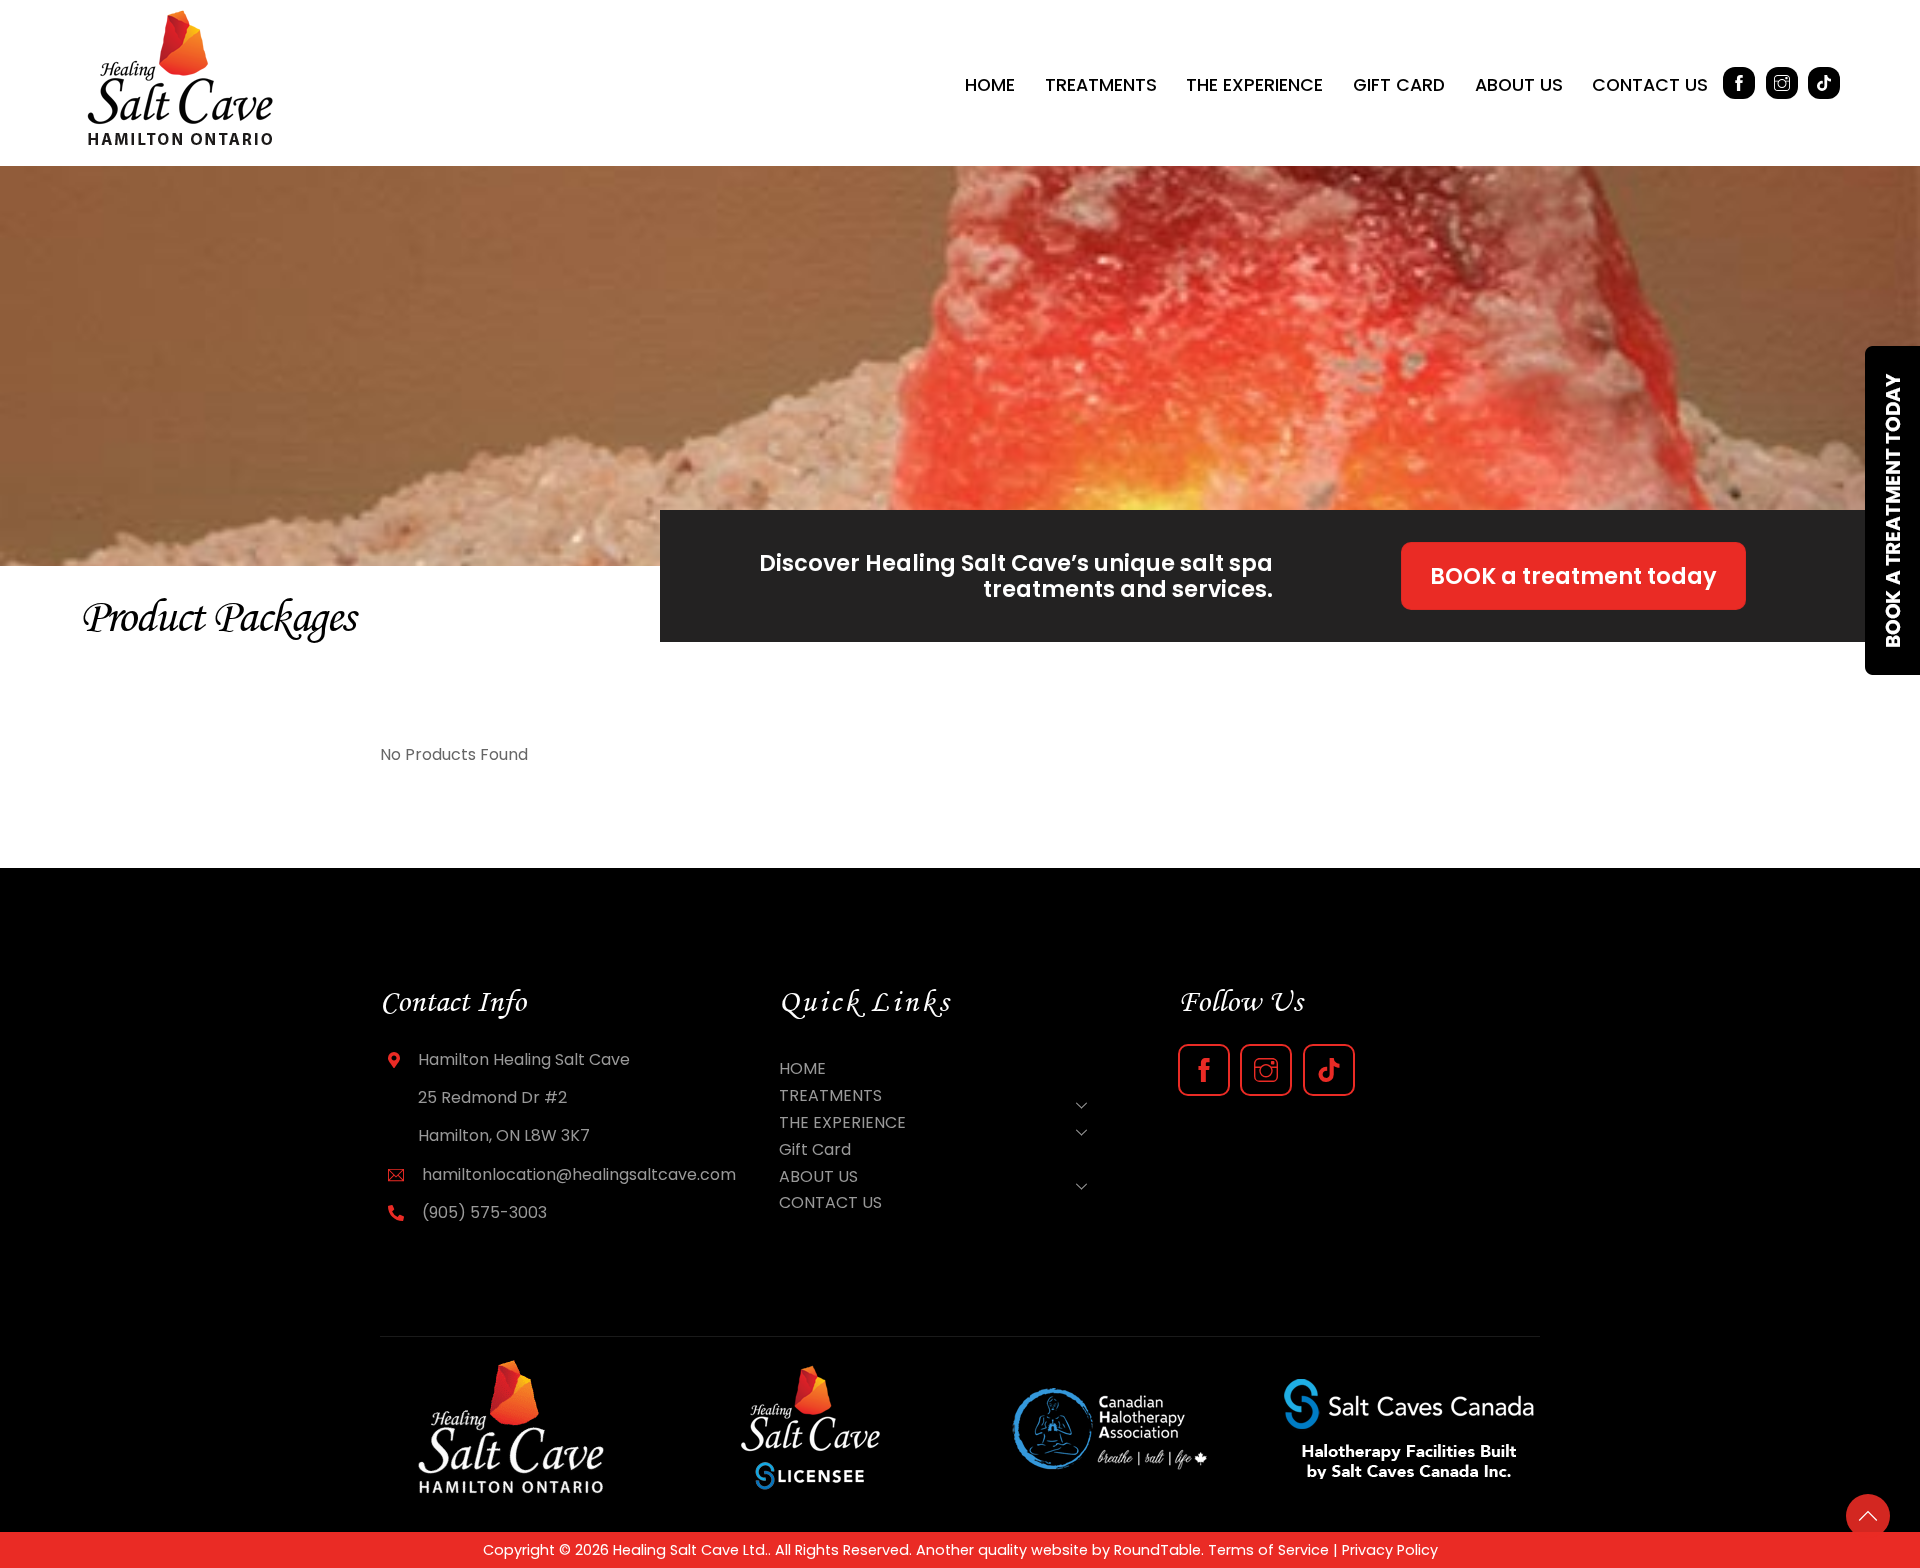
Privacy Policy (1390, 1550)
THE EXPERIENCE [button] (1254, 85)
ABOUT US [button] (1519, 85)
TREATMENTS (1101, 85)
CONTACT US (1650, 85)
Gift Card (1399, 85)
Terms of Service (1268, 1550)
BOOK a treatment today (1573, 576)
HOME (990, 85)
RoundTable (1157, 1550)
